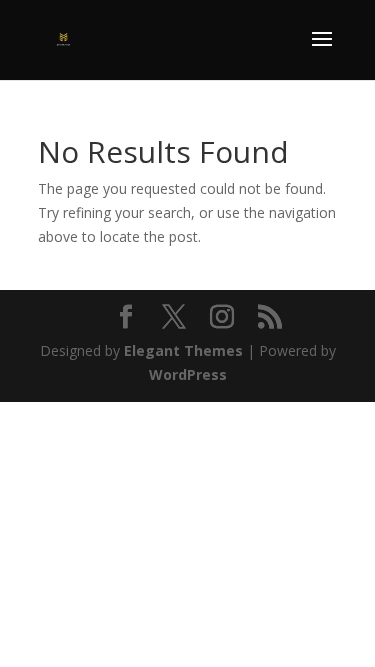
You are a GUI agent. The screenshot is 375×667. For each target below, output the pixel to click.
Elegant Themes (183, 350)
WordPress (188, 374)
